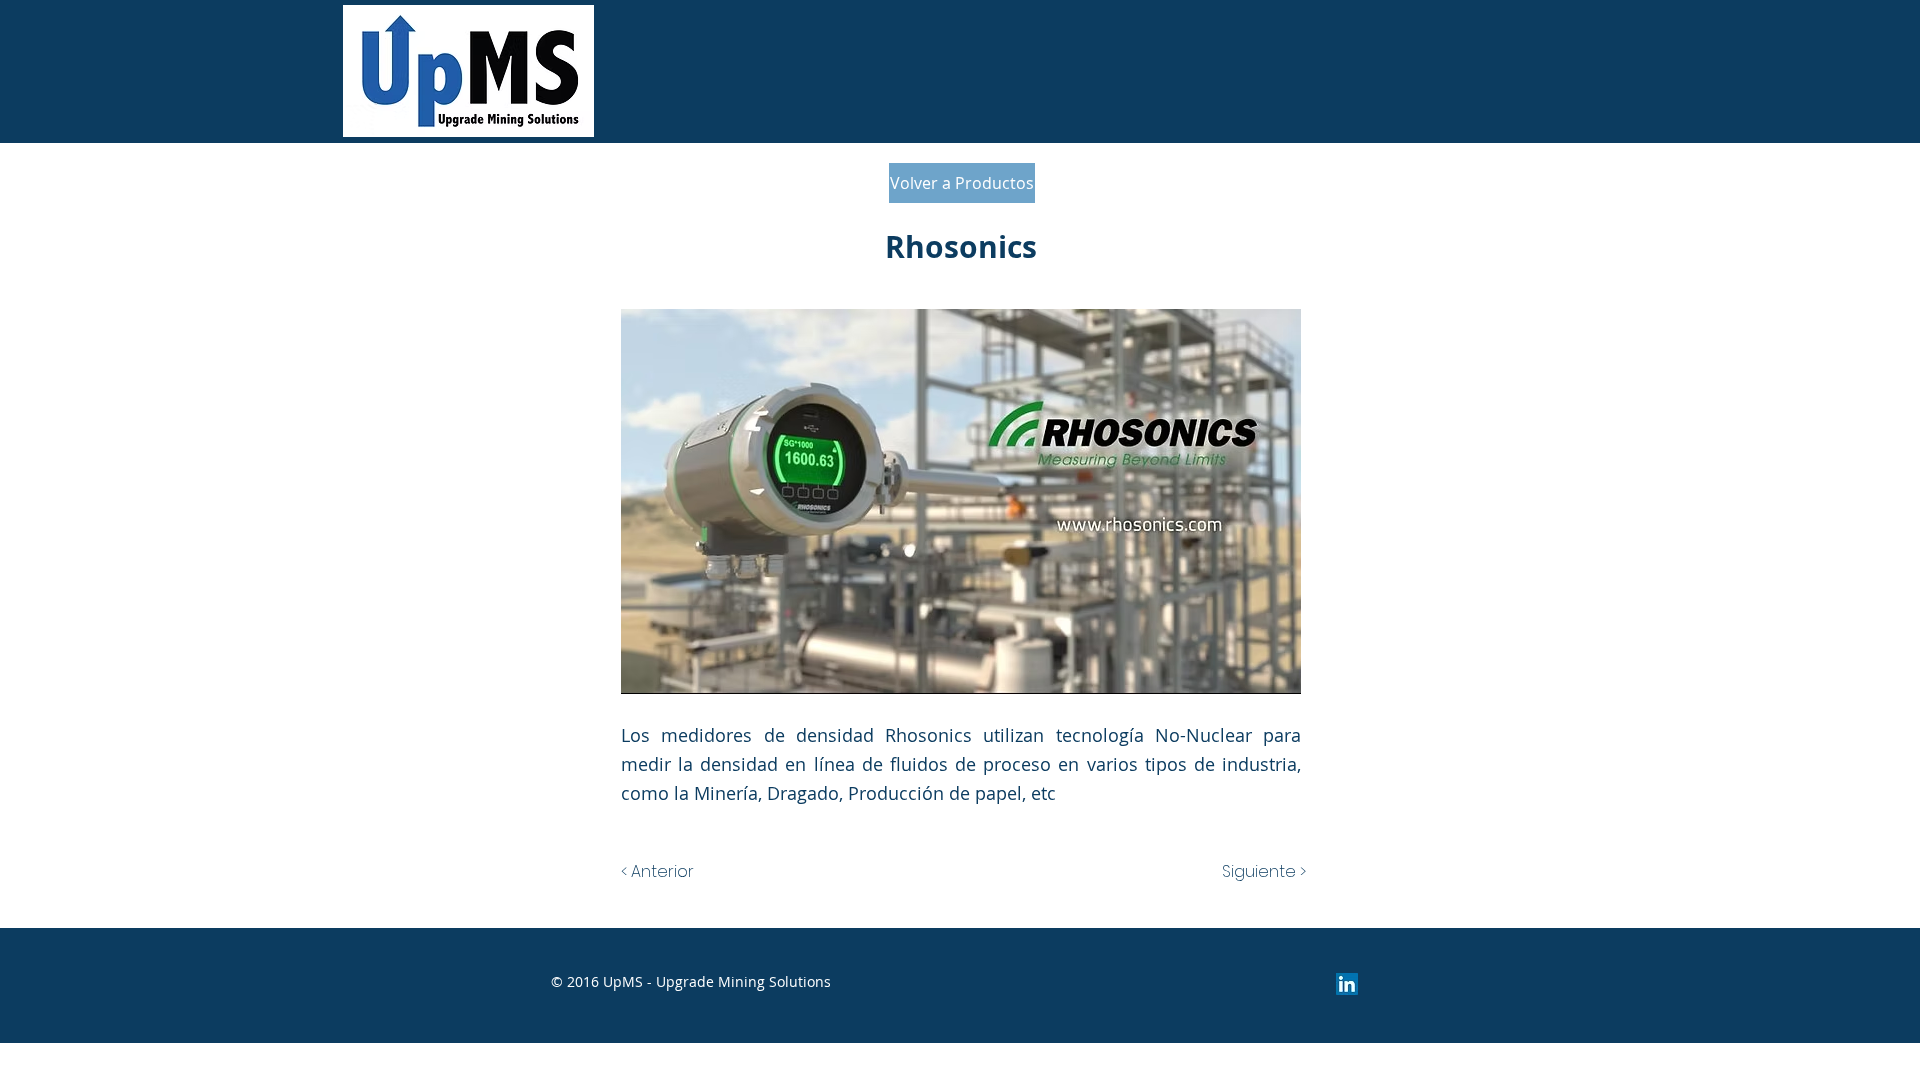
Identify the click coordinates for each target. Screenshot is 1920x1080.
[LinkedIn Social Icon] (1347, 984)
